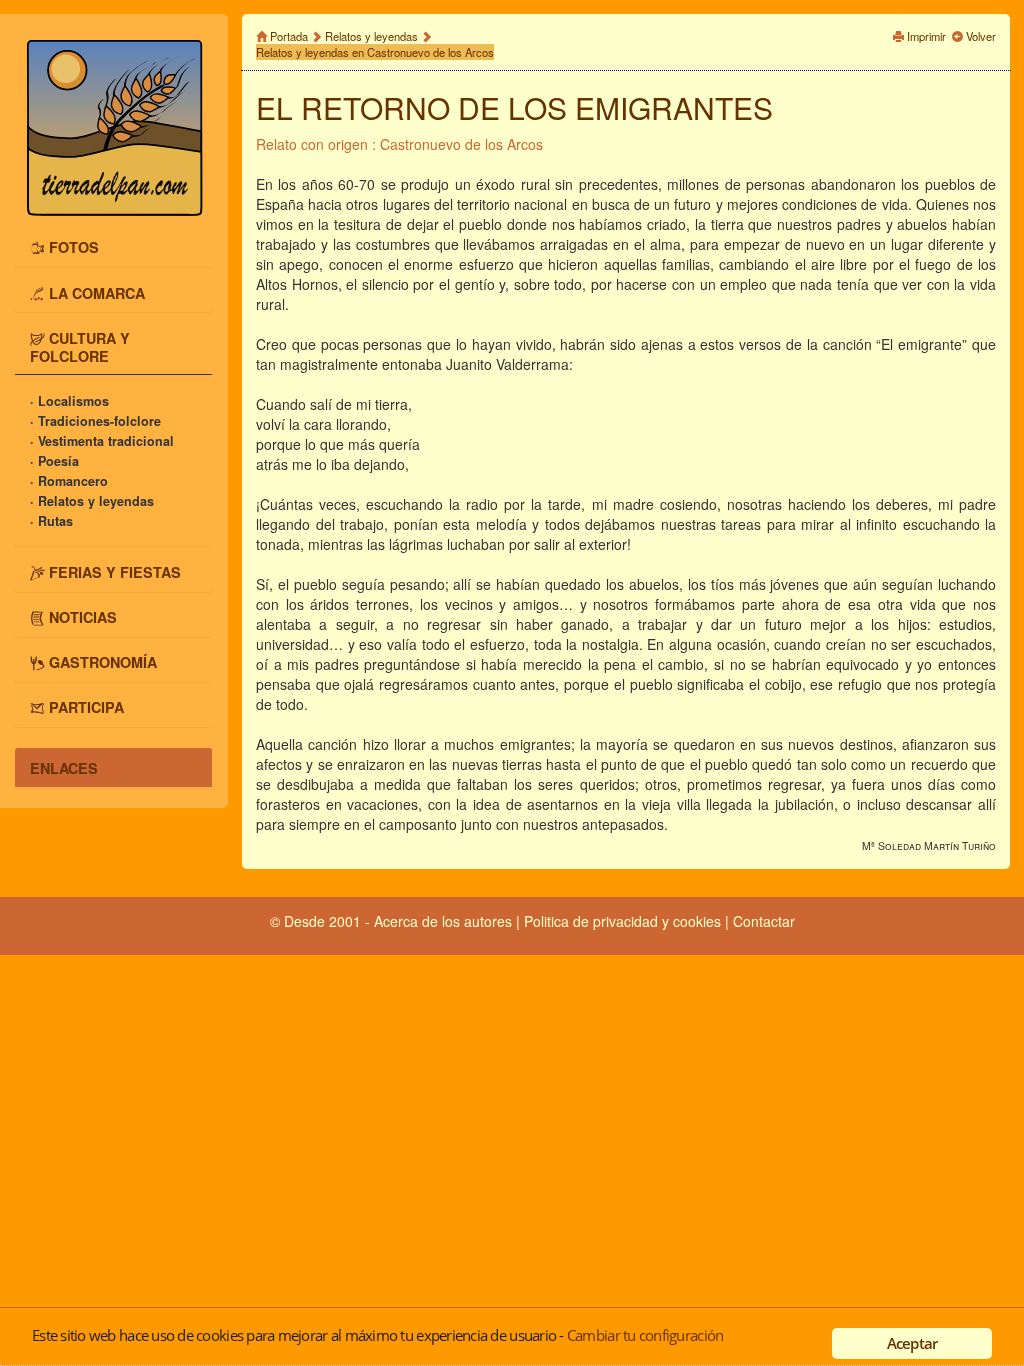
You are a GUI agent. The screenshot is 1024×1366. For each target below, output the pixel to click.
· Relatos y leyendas (92, 501)
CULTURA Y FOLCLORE (80, 346)
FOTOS (74, 247)
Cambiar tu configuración (645, 1335)
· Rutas (51, 521)
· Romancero (69, 481)
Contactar (764, 921)
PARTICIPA (86, 707)
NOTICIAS (83, 617)
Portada (289, 36)
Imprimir (926, 36)
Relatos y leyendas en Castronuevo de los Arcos (375, 52)
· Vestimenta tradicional (102, 441)
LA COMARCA (97, 292)
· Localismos (69, 401)
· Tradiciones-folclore (95, 421)
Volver (981, 36)
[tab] (113, 247)
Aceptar (912, 1343)
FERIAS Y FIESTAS (115, 571)
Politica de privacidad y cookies (624, 921)
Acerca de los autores (443, 921)
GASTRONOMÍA (103, 662)
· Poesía (54, 461)
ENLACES (64, 767)
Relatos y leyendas (371, 36)
